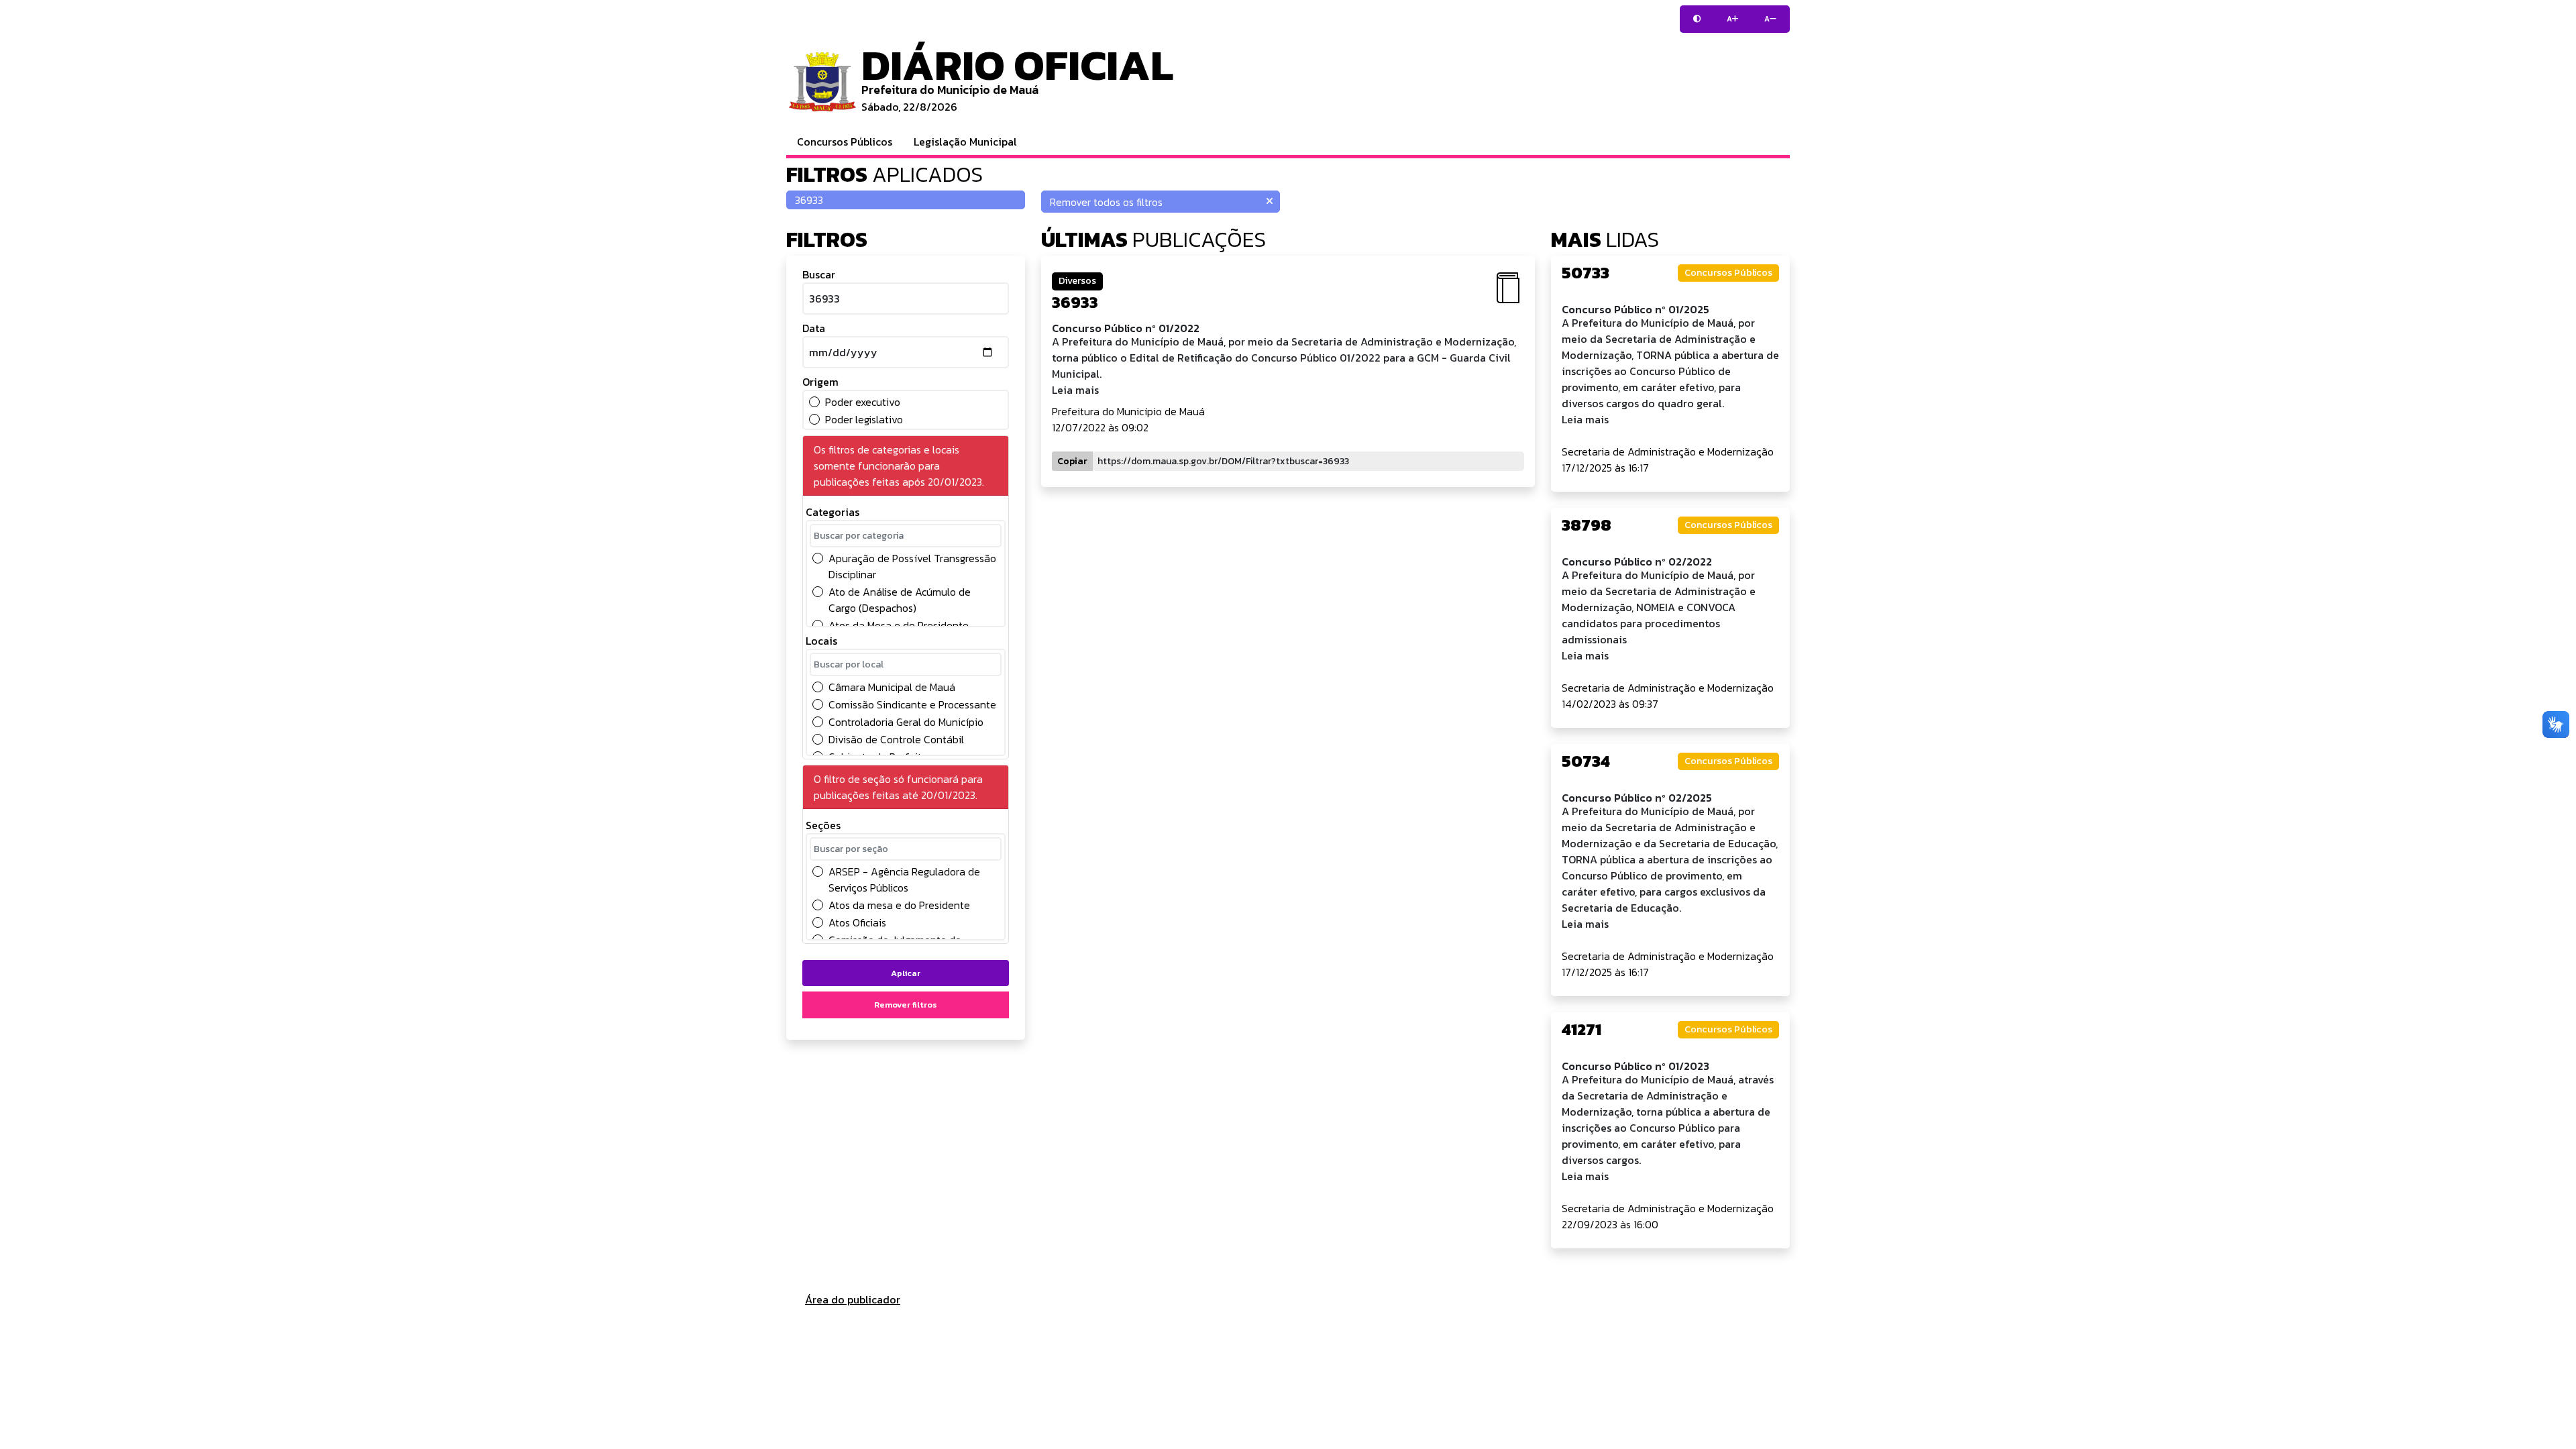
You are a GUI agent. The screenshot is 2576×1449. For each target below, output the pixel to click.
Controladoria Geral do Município (906, 722)
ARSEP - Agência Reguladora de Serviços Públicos (904, 879)
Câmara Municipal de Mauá (892, 687)
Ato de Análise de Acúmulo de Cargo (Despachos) (900, 600)
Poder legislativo (864, 419)
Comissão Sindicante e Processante (912, 704)
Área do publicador (853, 1299)
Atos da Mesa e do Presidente (899, 625)
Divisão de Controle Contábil (896, 739)
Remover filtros (906, 1005)
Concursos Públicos (845, 142)
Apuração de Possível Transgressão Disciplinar (912, 566)
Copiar (1072, 461)
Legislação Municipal (965, 142)
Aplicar (906, 973)
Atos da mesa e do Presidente (899, 905)
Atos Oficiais (857, 922)
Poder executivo (863, 402)
